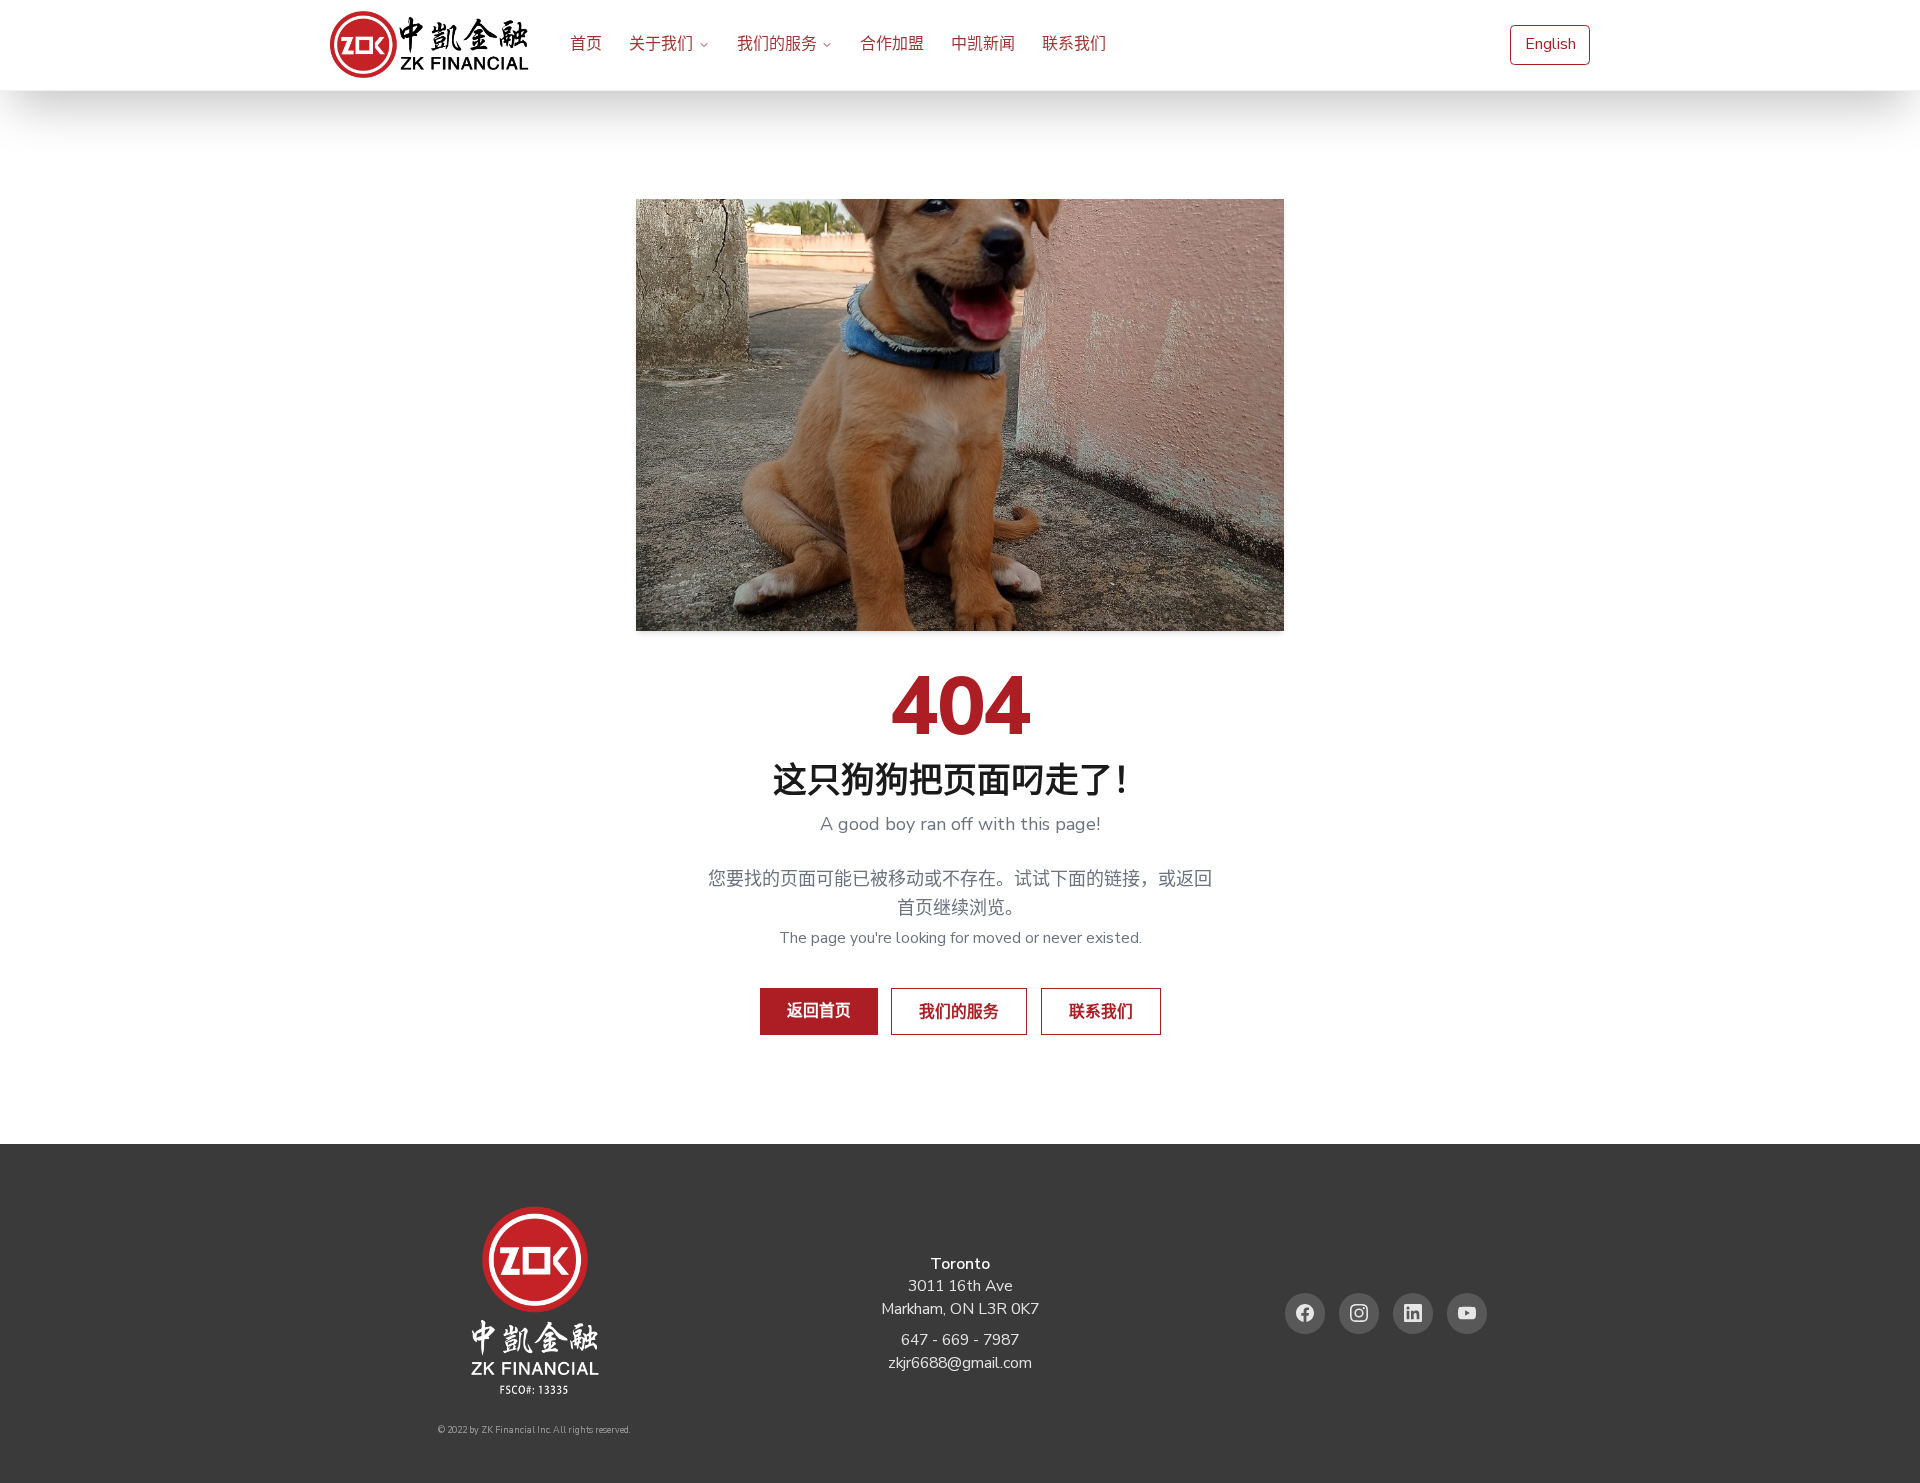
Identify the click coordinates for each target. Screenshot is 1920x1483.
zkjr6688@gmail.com (960, 1363)
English (1550, 44)
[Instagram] (1359, 1313)
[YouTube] (1467, 1313)
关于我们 (661, 44)
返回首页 (819, 1011)
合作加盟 (892, 44)
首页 (586, 44)
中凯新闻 (983, 44)
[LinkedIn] (1413, 1313)
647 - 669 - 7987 (960, 1340)
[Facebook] (1305, 1313)
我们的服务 (777, 44)
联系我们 (1074, 44)
